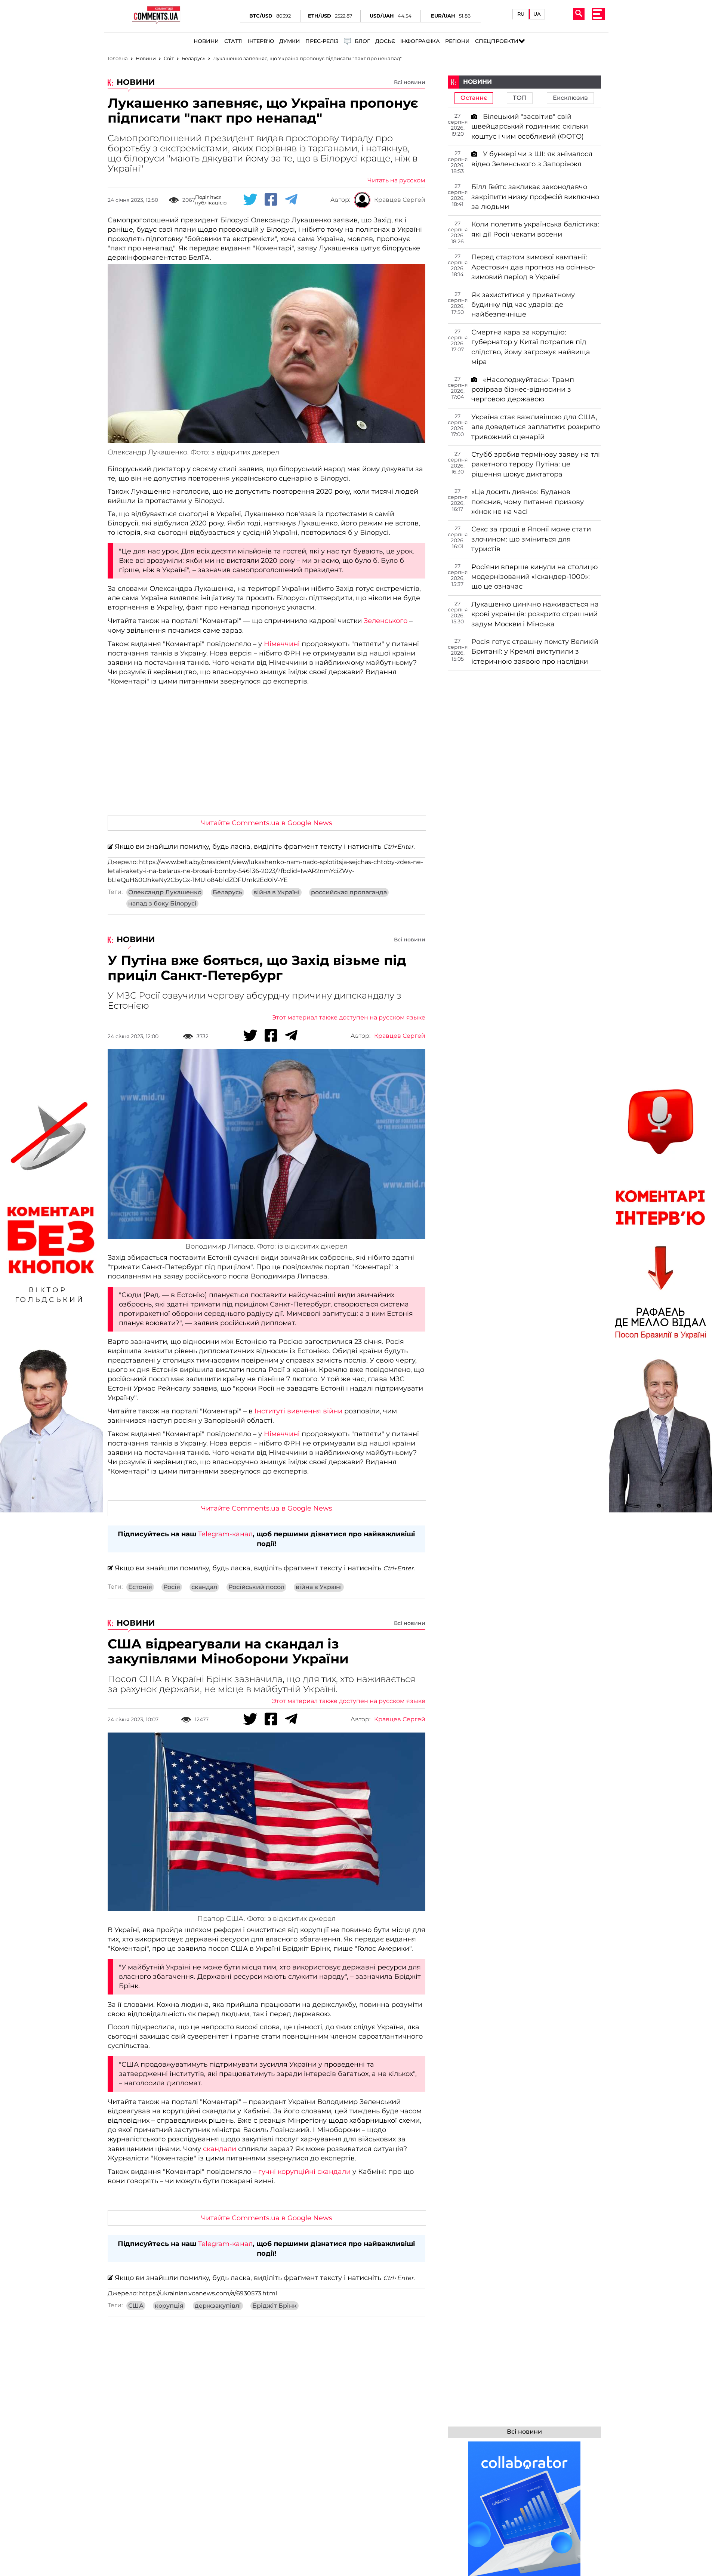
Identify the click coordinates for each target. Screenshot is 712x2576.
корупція (169, 2306)
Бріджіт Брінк (275, 2306)
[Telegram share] (291, 200)
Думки (290, 41)
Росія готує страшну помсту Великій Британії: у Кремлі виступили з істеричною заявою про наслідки (535, 652)
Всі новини (410, 82)
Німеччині (282, 644)
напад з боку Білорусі (162, 904)
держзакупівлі (218, 2306)
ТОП (520, 98)
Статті (233, 41)
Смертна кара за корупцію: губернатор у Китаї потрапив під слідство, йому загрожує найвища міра (531, 347)
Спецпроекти (497, 41)
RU (521, 14)
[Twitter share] (250, 200)
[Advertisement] (266, 753)
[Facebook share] (271, 200)
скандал (204, 1587)
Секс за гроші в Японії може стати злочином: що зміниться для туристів (531, 539)
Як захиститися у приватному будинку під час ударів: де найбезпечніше (523, 305)
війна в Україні (277, 892)
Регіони (457, 41)
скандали (220, 2149)
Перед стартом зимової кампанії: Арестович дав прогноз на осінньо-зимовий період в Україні (533, 267)
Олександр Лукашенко (165, 892)
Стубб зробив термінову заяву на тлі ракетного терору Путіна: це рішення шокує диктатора (536, 464)
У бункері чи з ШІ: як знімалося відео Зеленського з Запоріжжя (532, 159)
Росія (172, 1587)
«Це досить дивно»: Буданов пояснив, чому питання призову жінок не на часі (528, 502)
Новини (206, 41)
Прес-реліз (322, 41)
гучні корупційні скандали (304, 2172)
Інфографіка (420, 41)
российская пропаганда (349, 892)
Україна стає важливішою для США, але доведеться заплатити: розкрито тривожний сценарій (536, 427)
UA (537, 14)
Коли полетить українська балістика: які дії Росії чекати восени (535, 229)
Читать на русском (396, 181)
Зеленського (385, 621)
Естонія (140, 1587)
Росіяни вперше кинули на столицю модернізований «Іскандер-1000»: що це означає (535, 577)
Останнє (474, 98)
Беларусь (227, 892)
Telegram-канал (225, 1534)
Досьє (385, 41)
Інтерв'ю (261, 41)
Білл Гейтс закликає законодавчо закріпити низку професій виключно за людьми (535, 197)
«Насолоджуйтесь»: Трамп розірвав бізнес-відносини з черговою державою (523, 390)
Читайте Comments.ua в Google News (267, 823)
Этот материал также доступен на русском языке (349, 1018)
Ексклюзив (570, 98)
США (136, 2306)
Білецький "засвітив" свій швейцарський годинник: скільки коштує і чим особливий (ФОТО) (530, 127)
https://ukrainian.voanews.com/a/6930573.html (208, 2293)
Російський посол (256, 1587)
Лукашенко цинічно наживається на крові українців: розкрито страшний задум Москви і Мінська (535, 614)
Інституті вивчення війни (298, 1411)
